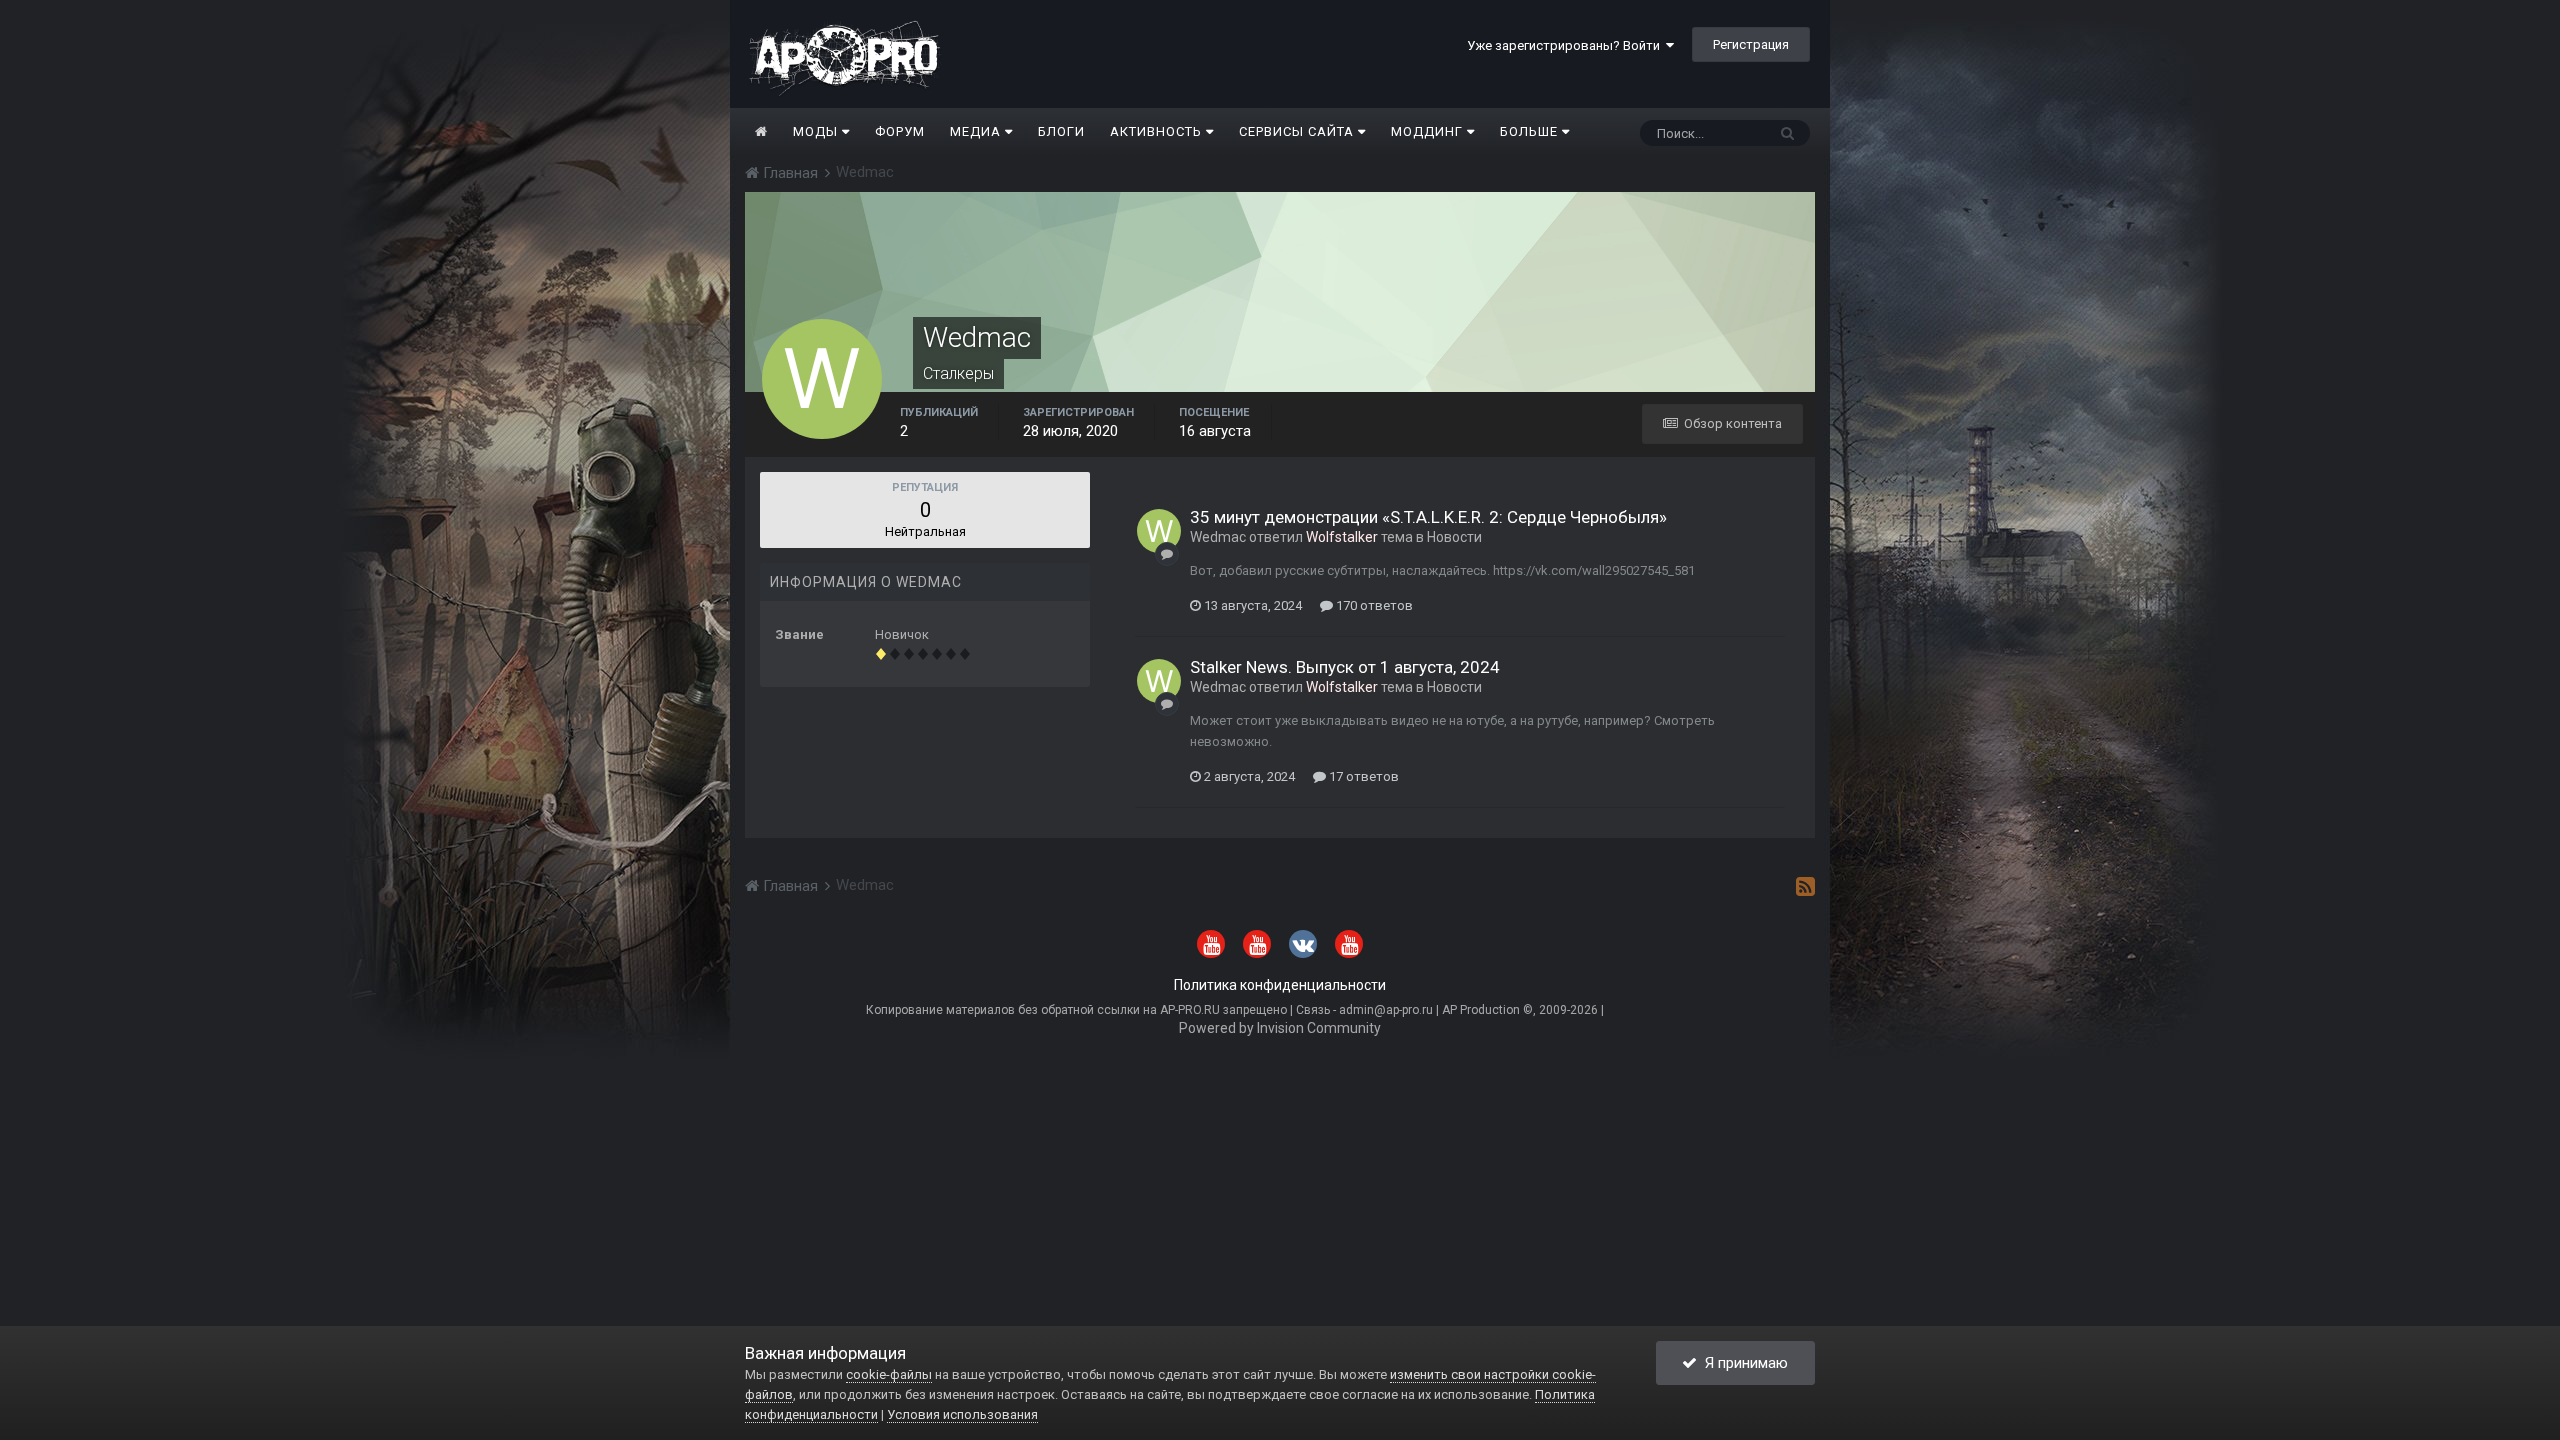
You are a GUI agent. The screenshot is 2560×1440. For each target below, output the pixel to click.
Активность (1158, 131)
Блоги (1061, 131)
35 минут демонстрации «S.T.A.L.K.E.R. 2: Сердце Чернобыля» (1428, 517)
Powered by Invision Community (1280, 1028)
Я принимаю (1742, 1363)
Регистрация (1751, 44)
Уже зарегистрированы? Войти (1566, 45)
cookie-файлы (889, 1374)
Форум (900, 131)
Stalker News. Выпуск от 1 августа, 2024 (1345, 667)
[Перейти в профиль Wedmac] (1159, 531)
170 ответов (1373, 605)
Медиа (977, 131)
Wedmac (1218, 537)
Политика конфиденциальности (1280, 985)
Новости (1454, 537)
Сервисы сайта (1298, 131)
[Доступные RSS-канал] (1805, 886)
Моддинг (1429, 131)
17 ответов (1362, 776)
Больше (1529, 131)
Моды (817, 131)
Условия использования (962, 1414)
